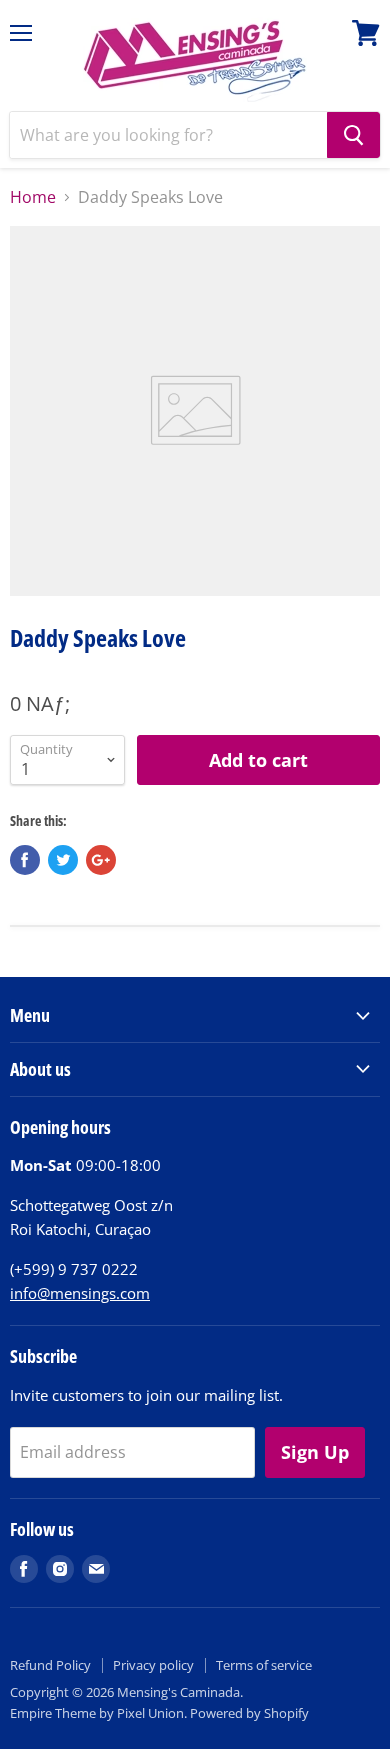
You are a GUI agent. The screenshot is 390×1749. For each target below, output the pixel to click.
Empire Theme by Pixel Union (97, 1713)
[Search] (353, 135)
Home (33, 197)
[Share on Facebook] (25, 860)
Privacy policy (153, 1665)
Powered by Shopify (249, 1713)
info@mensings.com (80, 1293)
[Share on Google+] (101, 860)
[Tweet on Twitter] (63, 860)
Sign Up (315, 1452)
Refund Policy (50, 1665)
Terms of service (264, 1665)
